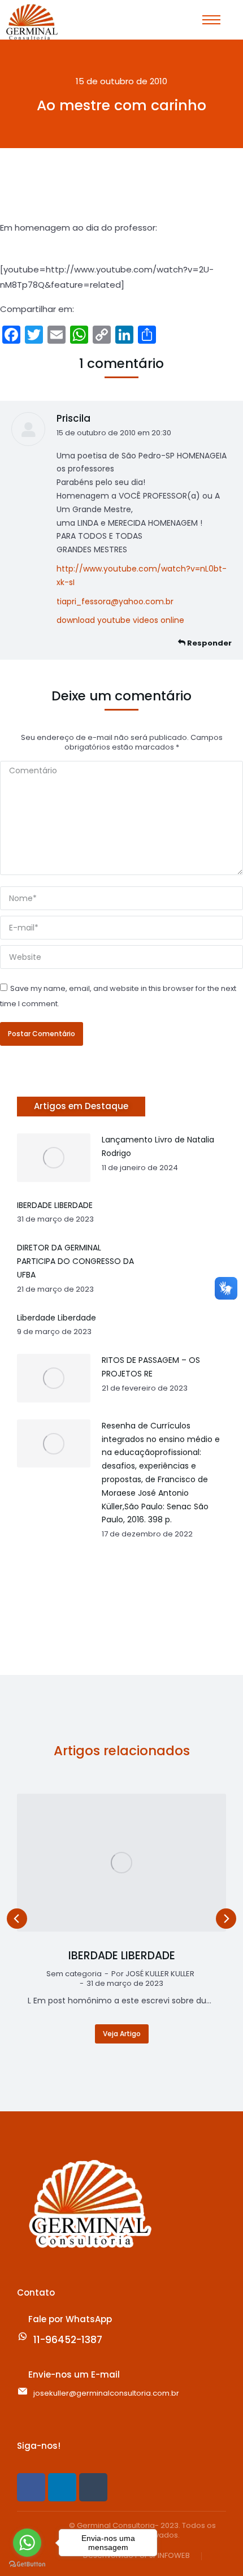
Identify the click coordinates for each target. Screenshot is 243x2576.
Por (153, 1974)
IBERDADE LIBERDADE (122, 1956)
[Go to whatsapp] (27, 2543)
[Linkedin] (62, 2487)
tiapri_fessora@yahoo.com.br (115, 601)
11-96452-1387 (68, 2340)
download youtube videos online (120, 620)
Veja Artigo (122, 2034)
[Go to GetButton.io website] (27, 2564)
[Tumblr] (93, 2487)
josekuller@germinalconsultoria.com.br (106, 2393)
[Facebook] (31, 2487)
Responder (209, 643)
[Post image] (121, 1863)
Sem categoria (74, 1974)
